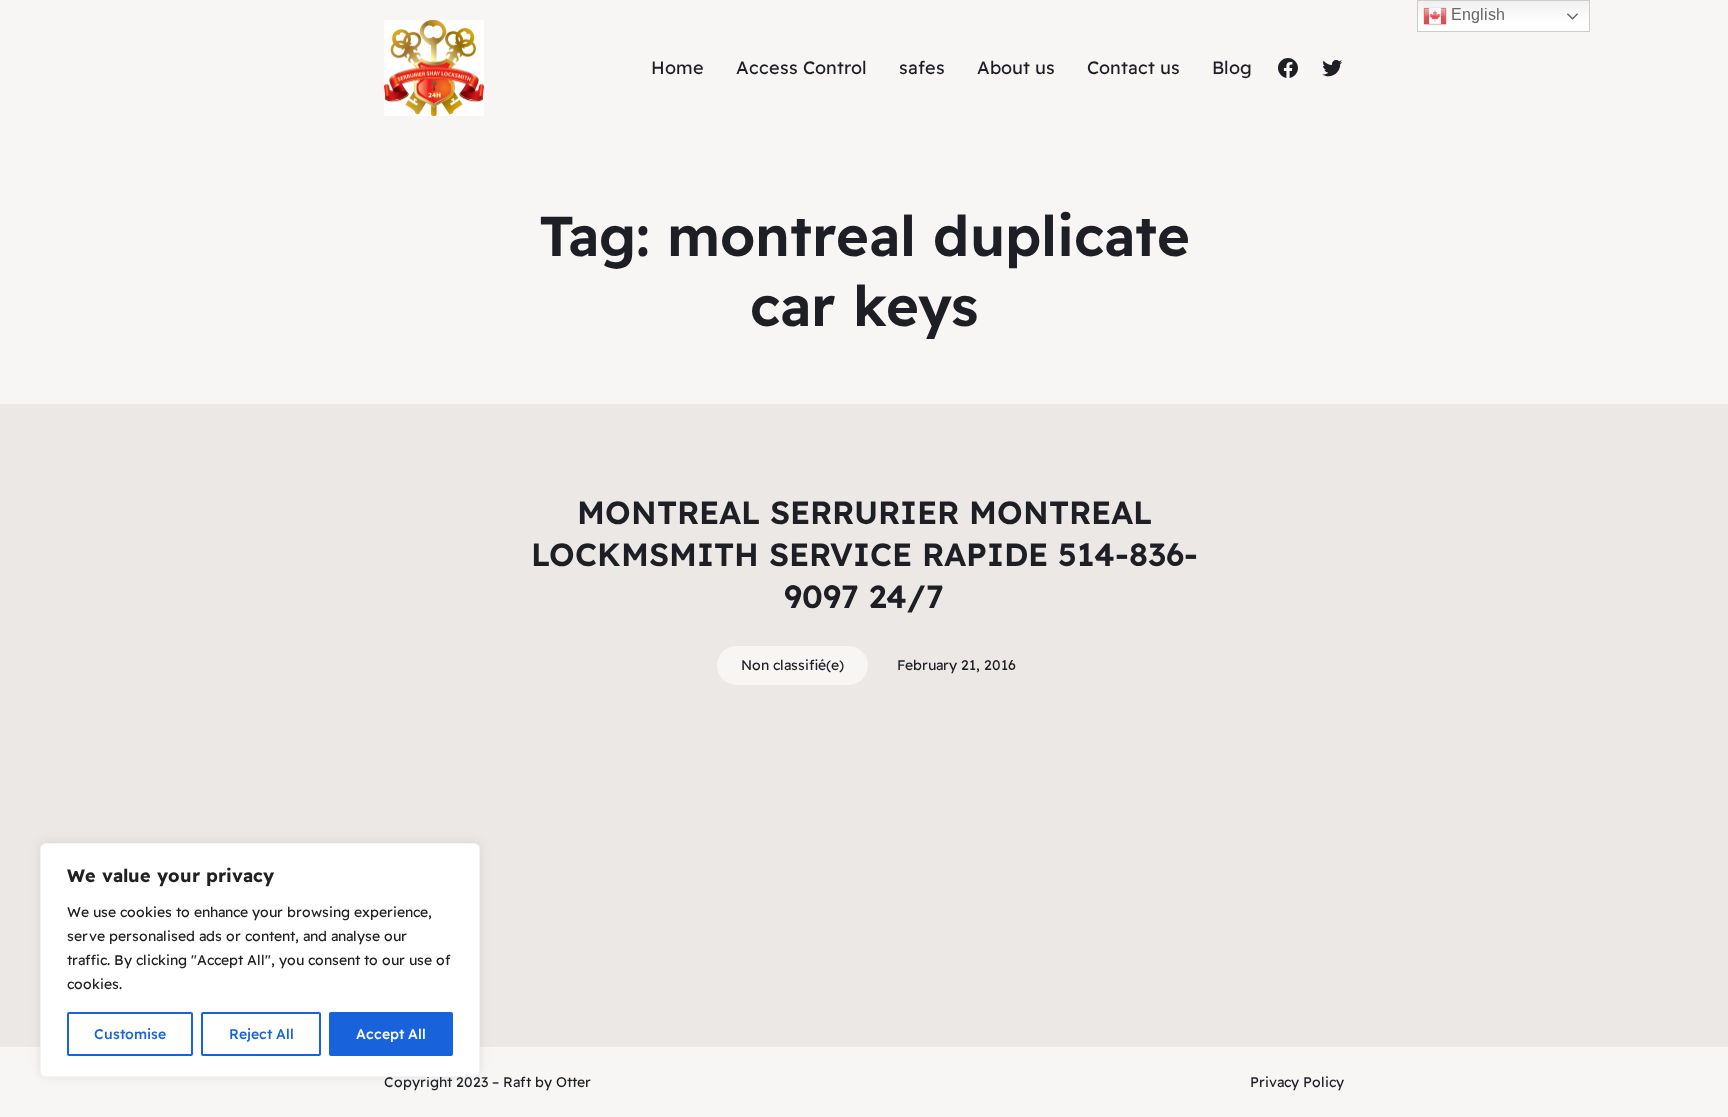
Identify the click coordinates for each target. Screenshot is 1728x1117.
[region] (260, 960)
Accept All (391, 1034)
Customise (130, 1034)
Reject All (261, 1034)
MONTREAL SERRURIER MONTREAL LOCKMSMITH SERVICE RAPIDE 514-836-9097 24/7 (864, 553)
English (1476, 14)
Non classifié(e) (792, 665)
